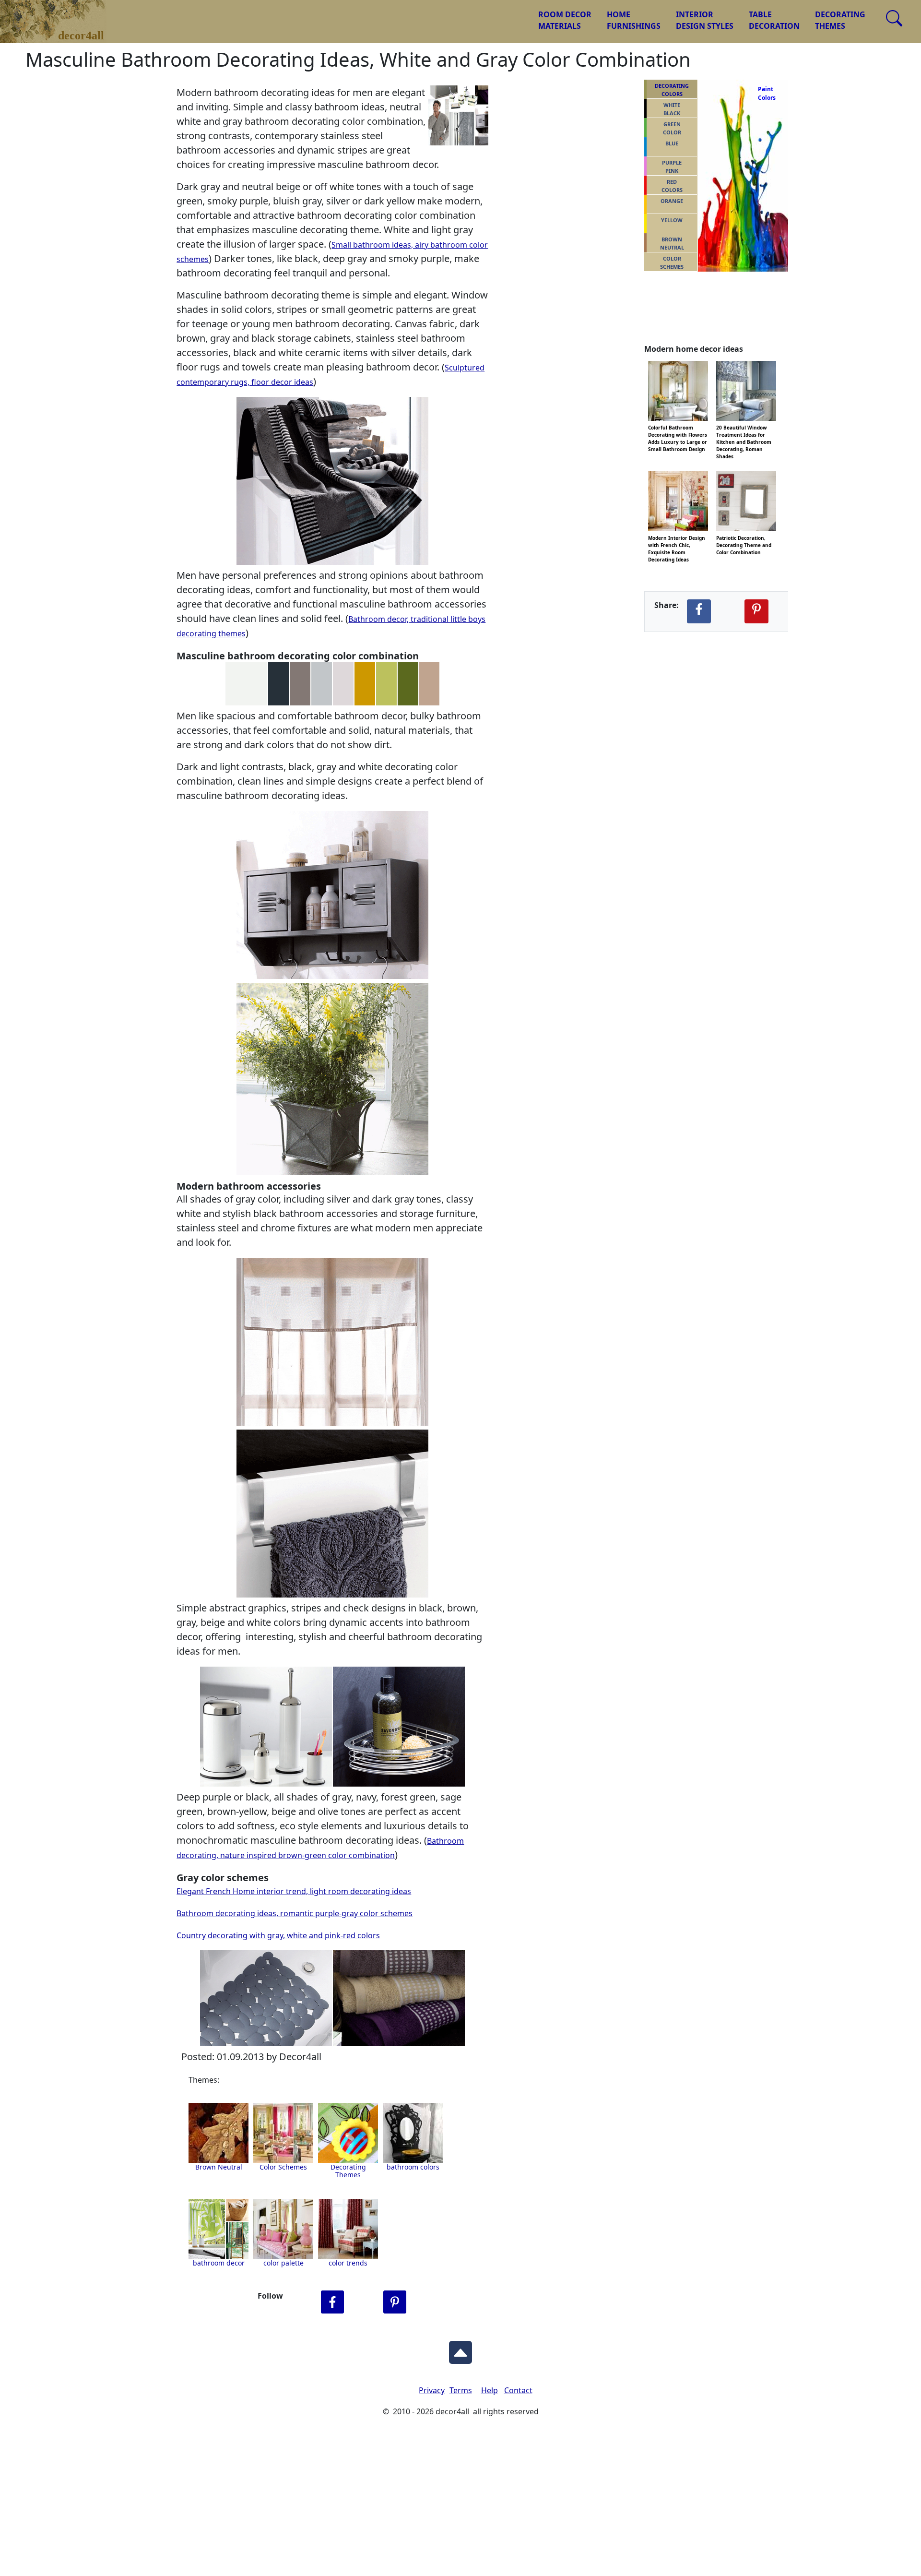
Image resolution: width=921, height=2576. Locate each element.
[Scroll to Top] (460, 2350)
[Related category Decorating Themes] (348, 2133)
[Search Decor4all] (894, 18)
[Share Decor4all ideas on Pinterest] (756, 611)
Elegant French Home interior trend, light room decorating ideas (294, 1891)
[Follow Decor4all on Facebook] (332, 2302)
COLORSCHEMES (672, 262)
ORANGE (672, 201)
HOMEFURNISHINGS (634, 20)
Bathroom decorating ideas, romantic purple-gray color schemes (295, 1913)
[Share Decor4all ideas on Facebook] (699, 611)
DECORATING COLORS (672, 90)
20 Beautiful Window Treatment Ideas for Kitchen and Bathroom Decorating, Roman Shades (744, 427)
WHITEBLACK (672, 109)
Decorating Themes (348, 2171)
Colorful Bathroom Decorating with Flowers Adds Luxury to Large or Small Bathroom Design (678, 427)
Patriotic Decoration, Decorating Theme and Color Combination (744, 537)
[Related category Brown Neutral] (218, 2133)
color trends (348, 2263)
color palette (283, 2263)
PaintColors (765, 93)
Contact (518, 2390)
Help (490, 2390)
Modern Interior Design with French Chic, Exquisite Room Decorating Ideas (677, 537)
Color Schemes (283, 2167)
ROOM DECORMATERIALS (565, 20)
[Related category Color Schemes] (283, 2133)
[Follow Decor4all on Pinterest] (395, 2302)
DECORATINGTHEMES (840, 20)
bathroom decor (219, 2263)
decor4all (60, 15)
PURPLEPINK (672, 167)
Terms (461, 2390)
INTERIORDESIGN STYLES (705, 20)
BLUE (672, 143)
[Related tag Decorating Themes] (413, 2133)
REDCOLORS (672, 186)
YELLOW (672, 220)
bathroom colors (413, 2167)
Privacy (432, 2390)
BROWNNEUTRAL (672, 243)
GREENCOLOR (672, 128)
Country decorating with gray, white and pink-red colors (278, 1935)
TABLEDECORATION (774, 20)
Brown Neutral (219, 2167)
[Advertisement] (460, 2504)
